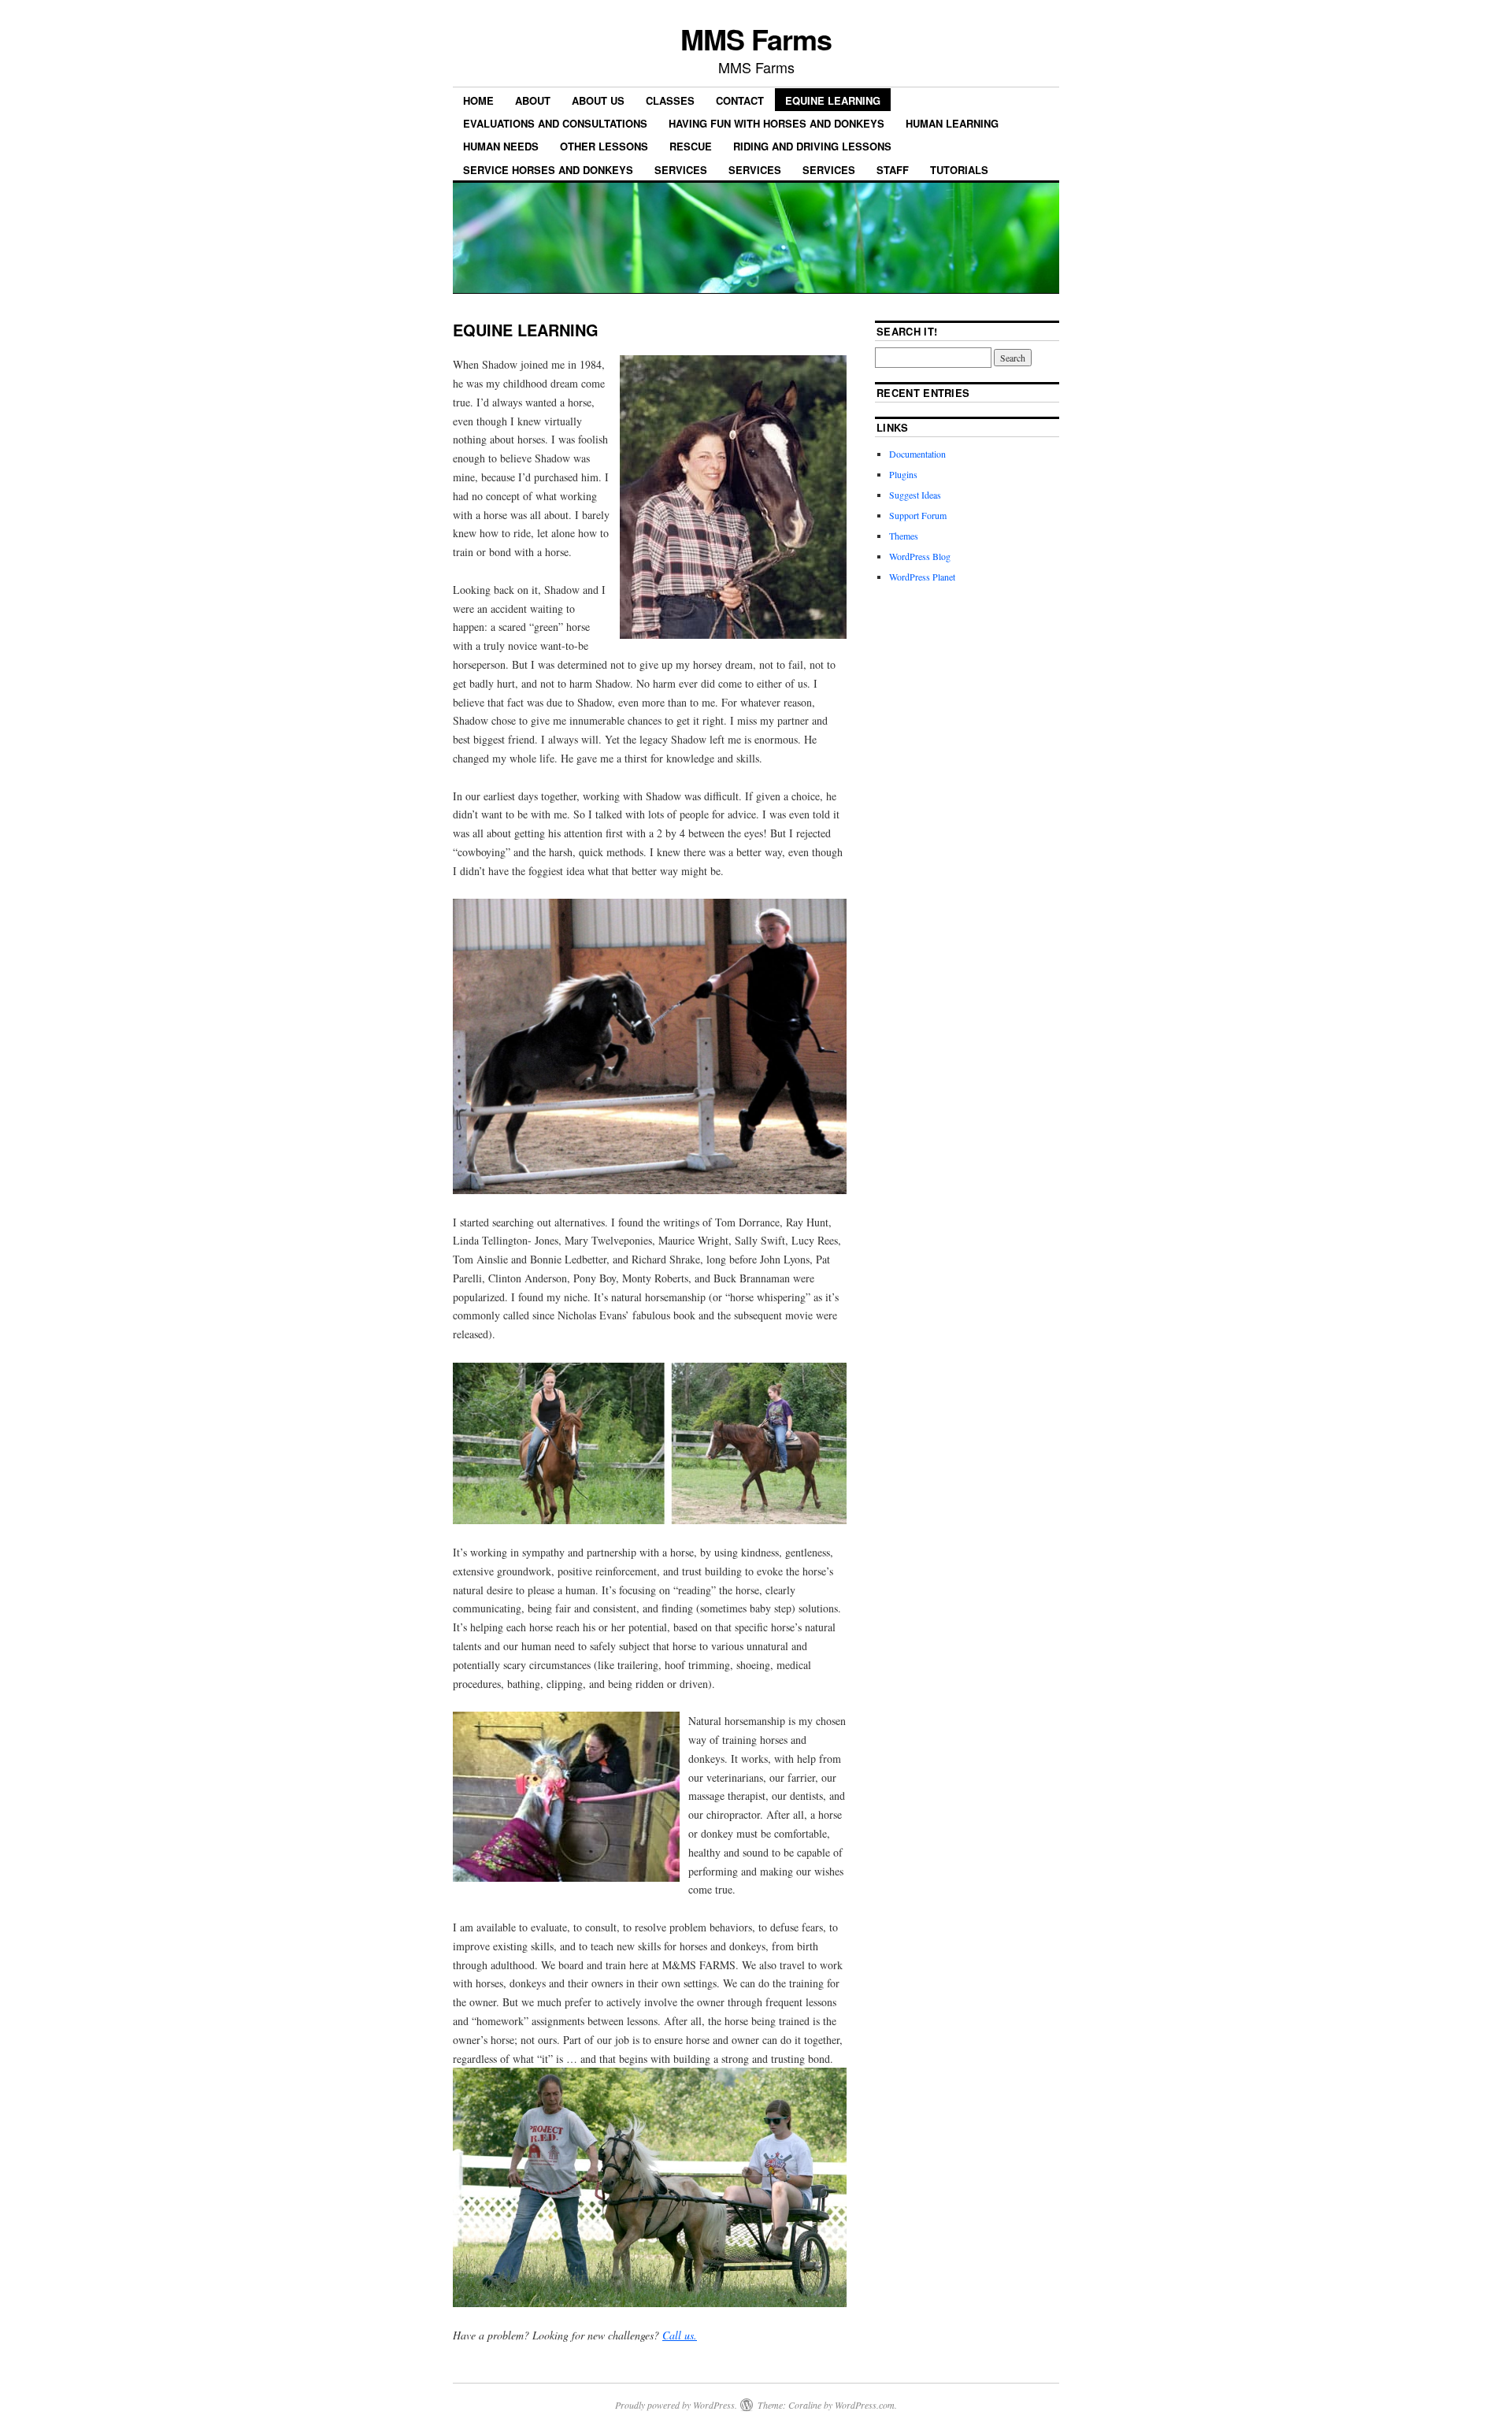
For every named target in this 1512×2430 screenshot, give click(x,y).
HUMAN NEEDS (501, 146)
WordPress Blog (920, 556)
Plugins (903, 474)
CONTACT (740, 100)
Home (478, 100)
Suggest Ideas (915, 495)
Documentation (917, 454)
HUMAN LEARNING (952, 123)
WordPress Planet (922, 577)
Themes (904, 536)
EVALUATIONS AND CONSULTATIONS (555, 123)
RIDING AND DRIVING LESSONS (812, 146)
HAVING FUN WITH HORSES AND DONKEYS (776, 123)
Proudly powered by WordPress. (676, 2405)
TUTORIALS (959, 170)
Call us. (680, 2335)
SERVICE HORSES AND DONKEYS (548, 170)
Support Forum (918, 515)
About (533, 100)
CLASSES (670, 100)
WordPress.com (865, 2405)
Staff (893, 170)
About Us (598, 100)
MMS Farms (756, 39)
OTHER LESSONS (604, 146)
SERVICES (681, 170)
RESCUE (691, 146)
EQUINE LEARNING (833, 100)
